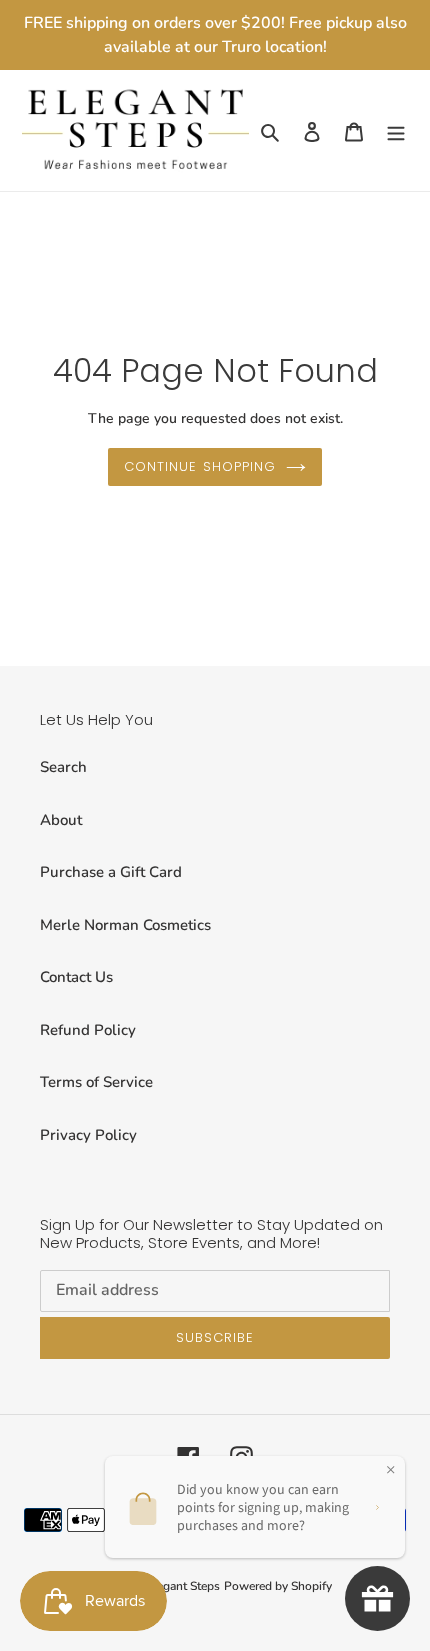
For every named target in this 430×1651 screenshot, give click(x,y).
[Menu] (396, 130)
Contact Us (76, 977)
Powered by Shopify (278, 1586)
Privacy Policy (88, 1135)
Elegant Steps (183, 1586)
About (61, 820)
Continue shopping (200, 466)
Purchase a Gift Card (111, 872)
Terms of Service (96, 1082)
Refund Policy (88, 1030)
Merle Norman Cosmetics (125, 925)
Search (63, 767)
